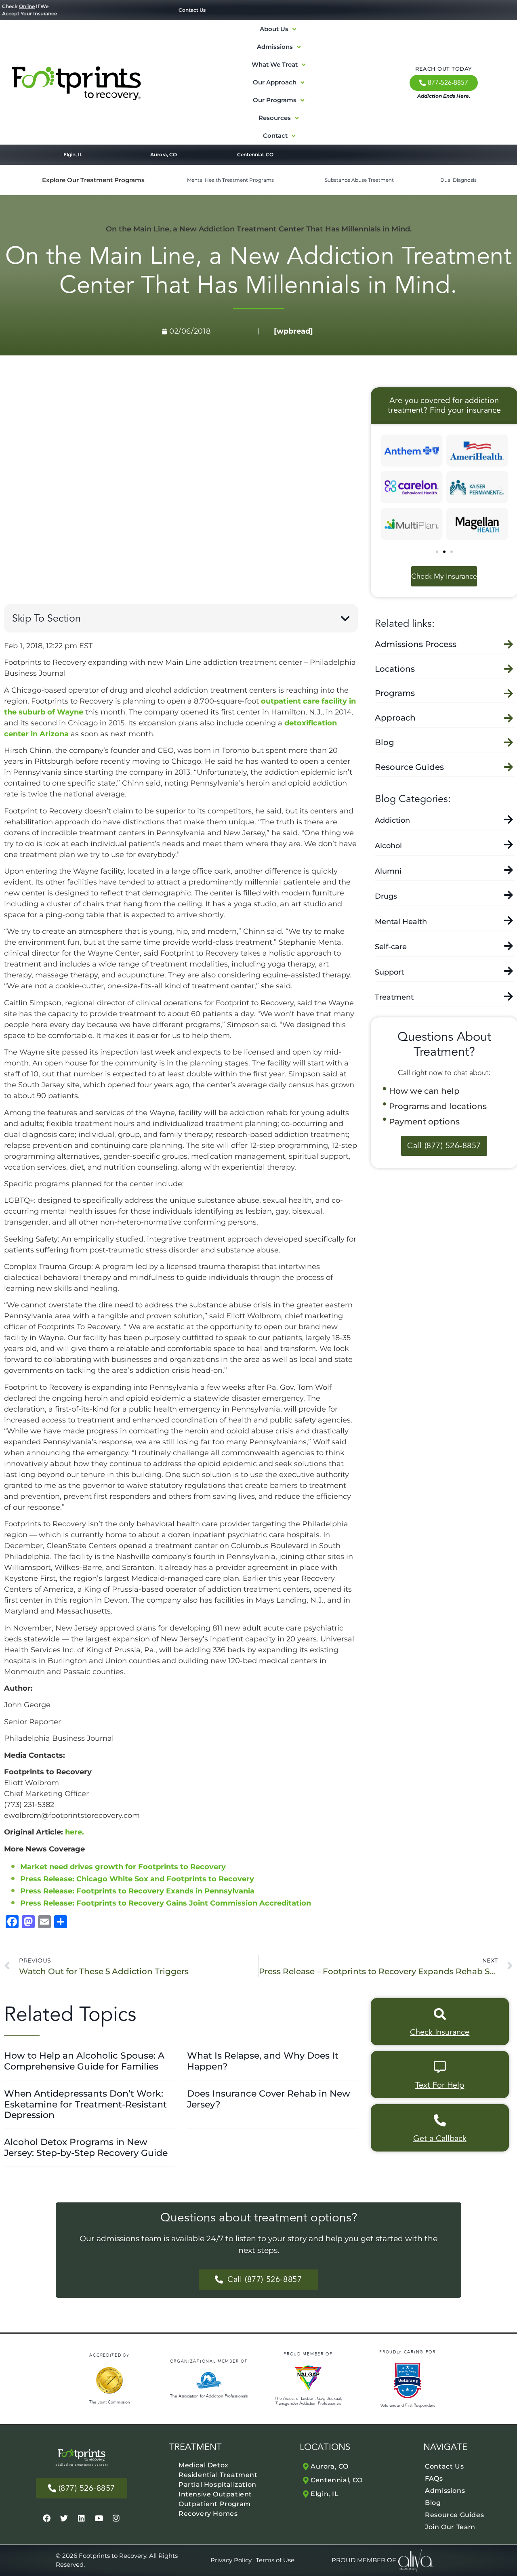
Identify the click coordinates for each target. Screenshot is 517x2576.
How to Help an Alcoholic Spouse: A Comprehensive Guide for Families (84, 2061)
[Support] (509, 971)
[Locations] (509, 669)
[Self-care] (509, 946)
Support (389, 972)
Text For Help (440, 2085)
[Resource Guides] (509, 767)
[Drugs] (509, 895)
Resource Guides (409, 767)
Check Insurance (440, 2032)
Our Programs (275, 100)
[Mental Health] (509, 920)
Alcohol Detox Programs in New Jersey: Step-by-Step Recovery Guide (86, 2147)
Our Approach (275, 82)
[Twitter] (64, 2518)
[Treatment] (509, 996)
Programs (395, 693)
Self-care (391, 947)
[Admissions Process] (509, 644)
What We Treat (275, 64)
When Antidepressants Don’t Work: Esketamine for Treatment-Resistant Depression (85, 2104)
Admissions (275, 47)
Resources (275, 118)
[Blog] (509, 742)
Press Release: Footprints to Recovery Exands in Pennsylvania (137, 1891)
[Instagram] (116, 2518)
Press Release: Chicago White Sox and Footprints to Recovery (137, 1879)
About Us (274, 29)
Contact (275, 136)
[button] (345, 619)
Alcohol (388, 846)
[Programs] (509, 693)
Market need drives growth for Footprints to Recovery (123, 1867)
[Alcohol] (509, 844)
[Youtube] (99, 2518)
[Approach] (509, 718)
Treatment (394, 997)
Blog (385, 742)
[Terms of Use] (275, 2560)
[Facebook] (47, 2518)
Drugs (386, 896)
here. (75, 1832)
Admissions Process (416, 644)
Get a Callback (440, 2138)
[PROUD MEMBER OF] (364, 2560)
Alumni (388, 871)
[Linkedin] (82, 2518)
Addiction (392, 820)
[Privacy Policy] (231, 2560)
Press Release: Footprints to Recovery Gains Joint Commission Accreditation (166, 1903)
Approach (395, 718)
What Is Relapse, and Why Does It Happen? (263, 2061)
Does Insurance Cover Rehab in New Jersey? (269, 2099)
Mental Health (401, 922)
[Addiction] (509, 819)
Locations (395, 669)
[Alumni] (509, 870)
